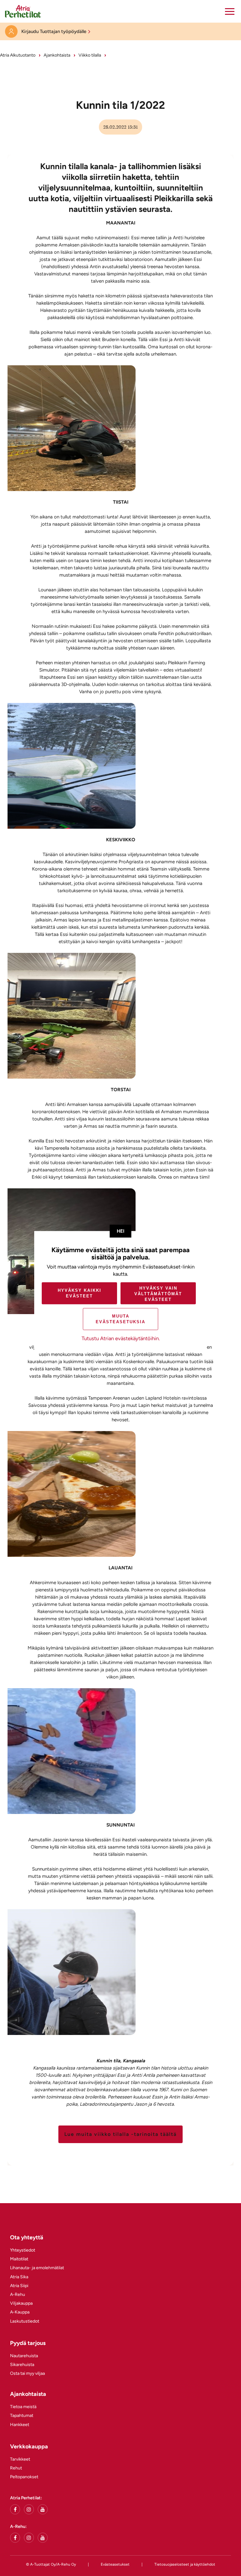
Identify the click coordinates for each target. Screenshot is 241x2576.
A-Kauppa (20, 2312)
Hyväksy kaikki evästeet (80, 1293)
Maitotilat (19, 2259)
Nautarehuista (24, 2356)
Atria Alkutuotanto (18, 55)
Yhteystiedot (23, 2250)
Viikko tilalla (90, 55)
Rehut (16, 2468)
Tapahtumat (22, 2416)
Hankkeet (20, 2425)
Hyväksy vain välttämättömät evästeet (158, 1294)
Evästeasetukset (115, 2564)
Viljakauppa (21, 2303)
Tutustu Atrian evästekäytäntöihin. (121, 1338)
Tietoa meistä (23, 2407)
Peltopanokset (24, 2477)
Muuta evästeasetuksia (120, 1319)
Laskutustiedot (25, 2321)
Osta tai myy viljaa (27, 2373)
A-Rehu (18, 2294)
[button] (230, 11)
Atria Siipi (19, 2286)
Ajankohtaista (57, 55)
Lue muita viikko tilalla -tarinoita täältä (120, 2134)
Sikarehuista (22, 2365)
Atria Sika (19, 2277)
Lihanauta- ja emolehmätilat (37, 2268)
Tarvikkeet (20, 2459)
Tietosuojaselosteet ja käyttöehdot (185, 2564)
